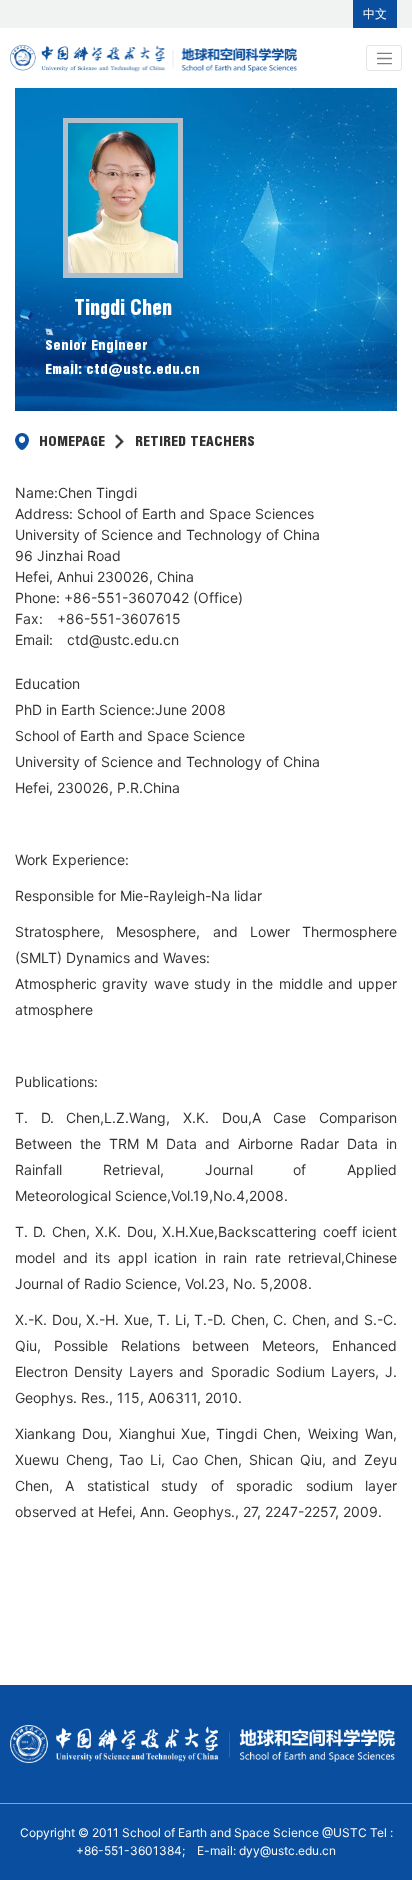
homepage (72, 441)
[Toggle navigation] (384, 58)
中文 (375, 13)
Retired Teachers (195, 441)
